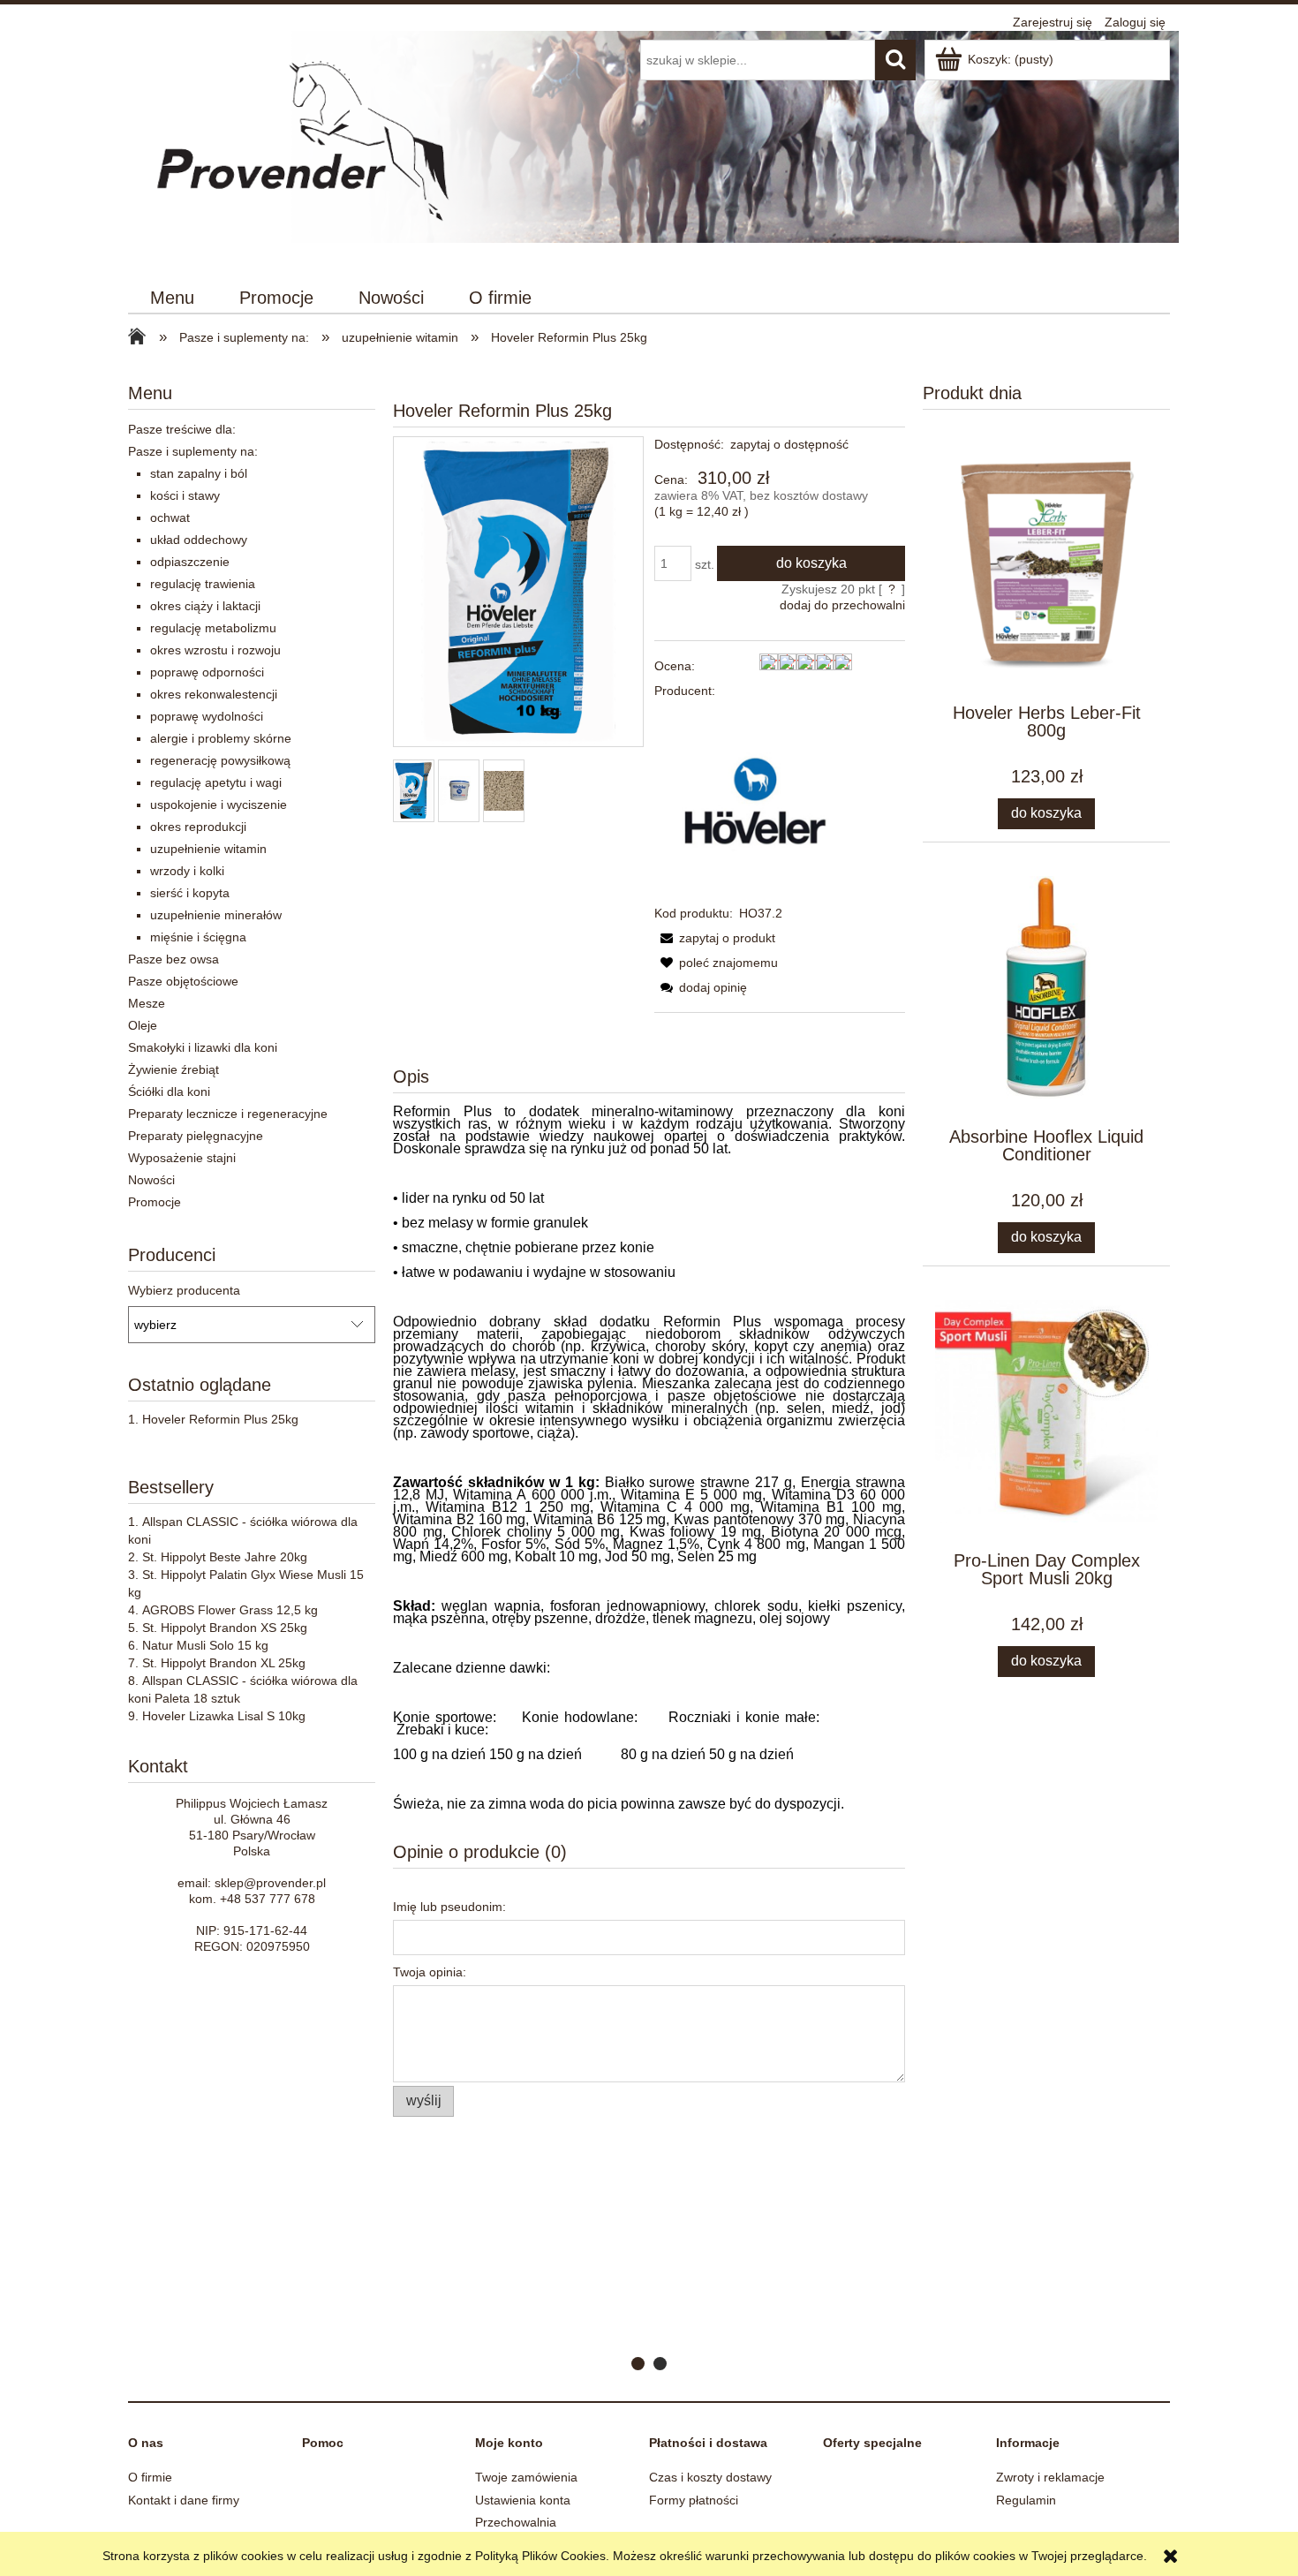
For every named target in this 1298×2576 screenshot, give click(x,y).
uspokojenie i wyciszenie (219, 805)
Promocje (155, 1202)
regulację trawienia (203, 584)
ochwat (170, 517)
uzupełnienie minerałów (216, 915)
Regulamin (1026, 2500)
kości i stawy (185, 495)
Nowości (151, 1180)
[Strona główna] (306, 148)
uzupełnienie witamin (208, 849)
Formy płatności (694, 2500)
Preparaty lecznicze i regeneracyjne (228, 1114)
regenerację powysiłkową (220, 760)
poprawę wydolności (207, 716)
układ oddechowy (199, 540)
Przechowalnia (516, 2522)
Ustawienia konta (523, 2500)
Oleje (143, 1025)
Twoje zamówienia (526, 2477)
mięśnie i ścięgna (198, 937)
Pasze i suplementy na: (193, 451)
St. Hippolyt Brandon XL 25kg (224, 1663)
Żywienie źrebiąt (174, 1069)
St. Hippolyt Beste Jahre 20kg (225, 1557)
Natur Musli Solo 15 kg (205, 1645)
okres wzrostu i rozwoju (215, 650)
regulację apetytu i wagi (216, 782)
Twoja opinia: (430, 1972)
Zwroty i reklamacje (1050, 2477)
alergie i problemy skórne (221, 738)
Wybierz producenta (184, 1290)
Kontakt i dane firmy (184, 2500)
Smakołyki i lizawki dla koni (203, 1047)
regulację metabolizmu (213, 628)
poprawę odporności (207, 672)
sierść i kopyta (190, 893)
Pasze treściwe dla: (182, 429)
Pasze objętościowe (183, 981)
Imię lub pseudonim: (449, 1907)
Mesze (147, 1003)
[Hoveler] (753, 801)
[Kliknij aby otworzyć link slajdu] (649, 2282)
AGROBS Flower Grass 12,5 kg (230, 1610)
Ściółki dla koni (169, 1092)
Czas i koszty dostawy (710, 2477)
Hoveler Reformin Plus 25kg (220, 1419)
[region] (649, 2282)
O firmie (150, 2477)
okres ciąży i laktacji (205, 606)
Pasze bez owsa (174, 959)
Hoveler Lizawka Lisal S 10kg (224, 1716)
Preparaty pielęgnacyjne (196, 1136)
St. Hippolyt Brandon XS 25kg (225, 1628)
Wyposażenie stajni (182, 1158)
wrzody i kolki (187, 871)
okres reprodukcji (198, 827)
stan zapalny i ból (199, 473)
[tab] (638, 2364)
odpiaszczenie (190, 562)
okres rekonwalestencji (214, 694)
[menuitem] (173, 298)
